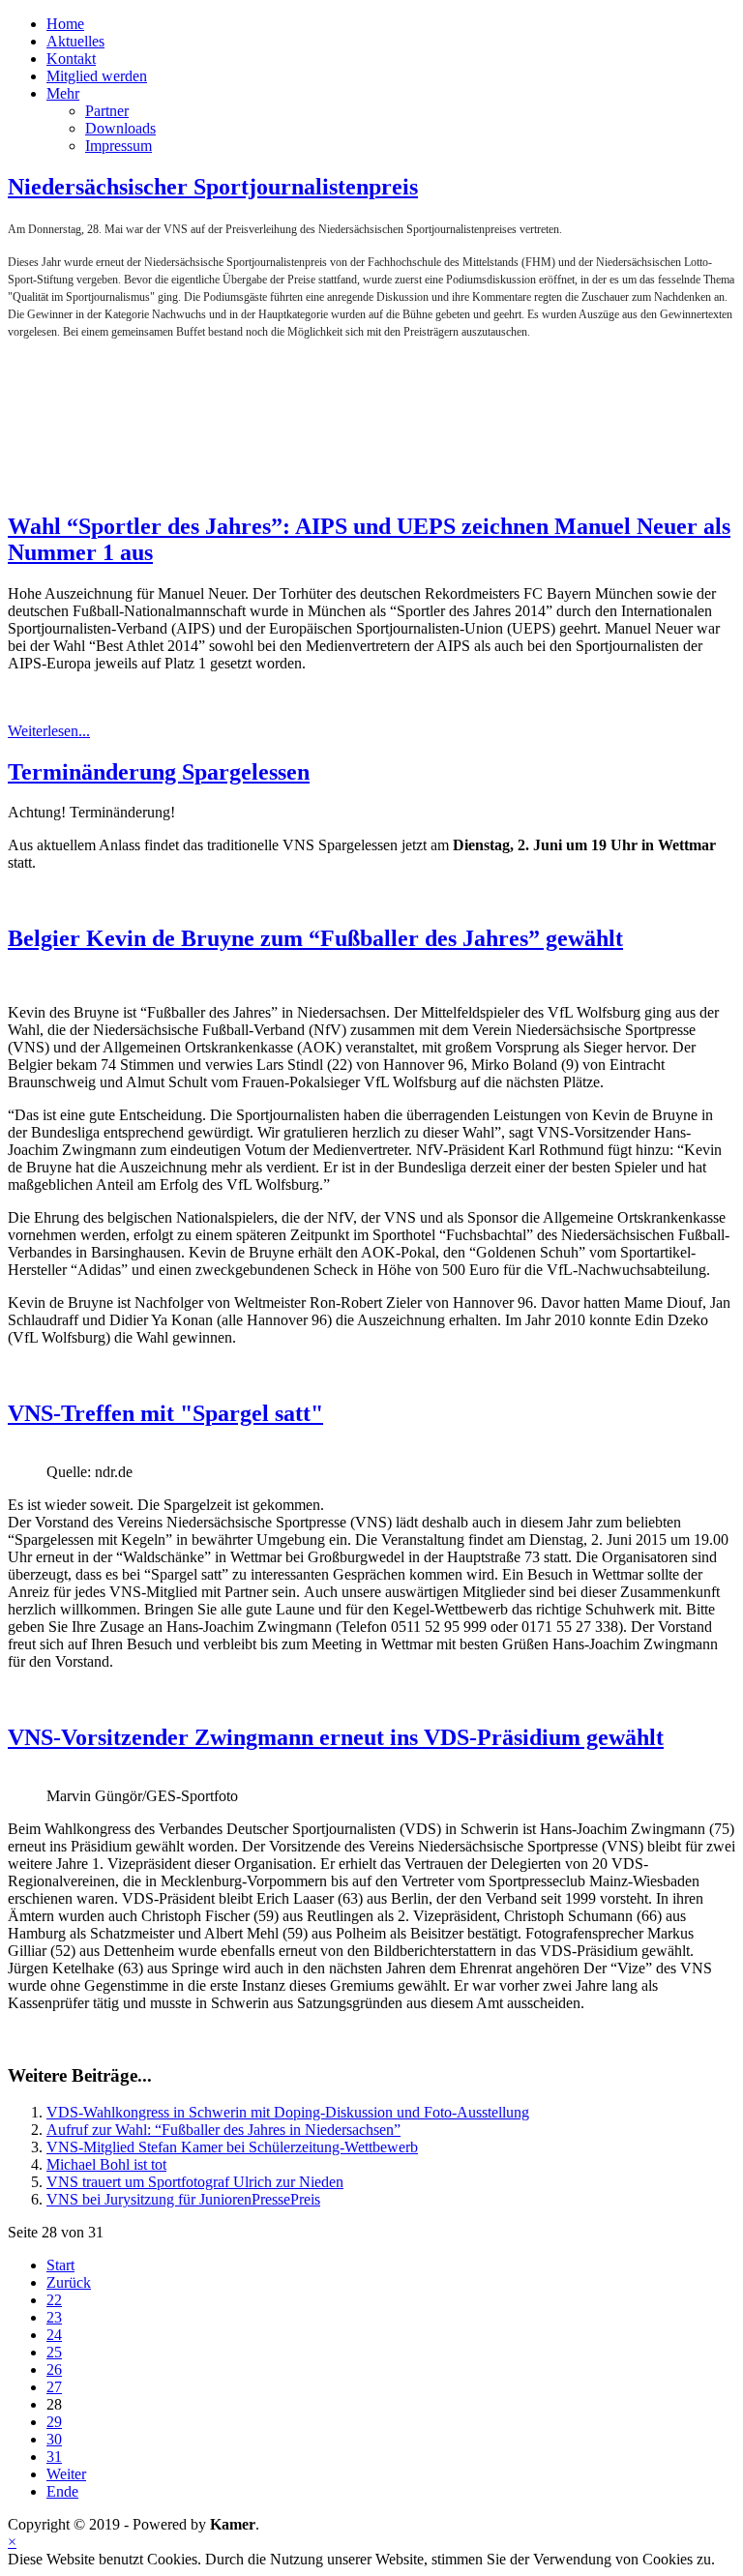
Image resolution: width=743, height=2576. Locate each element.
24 (54, 2335)
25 (54, 2352)
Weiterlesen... (49, 731)
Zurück (69, 2282)
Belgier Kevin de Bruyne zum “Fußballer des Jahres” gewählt (315, 938)
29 (54, 2422)
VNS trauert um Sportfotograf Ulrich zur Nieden (195, 2182)
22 (54, 2300)
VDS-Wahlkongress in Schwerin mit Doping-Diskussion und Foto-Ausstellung (288, 2112)
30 (54, 2439)
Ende (62, 2491)
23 (54, 2317)
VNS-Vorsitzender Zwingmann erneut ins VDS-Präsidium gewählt (336, 1737)
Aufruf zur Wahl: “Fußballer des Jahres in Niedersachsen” (223, 2130)
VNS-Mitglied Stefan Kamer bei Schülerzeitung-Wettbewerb (232, 2147)
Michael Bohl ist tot (106, 2164)
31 (54, 2457)
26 (54, 2369)
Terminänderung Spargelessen (159, 772)
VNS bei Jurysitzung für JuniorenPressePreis (183, 2199)
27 (54, 2387)
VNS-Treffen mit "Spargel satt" (165, 1413)
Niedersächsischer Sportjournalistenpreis (213, 187)
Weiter (66, 2474)
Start (60, 2265)
